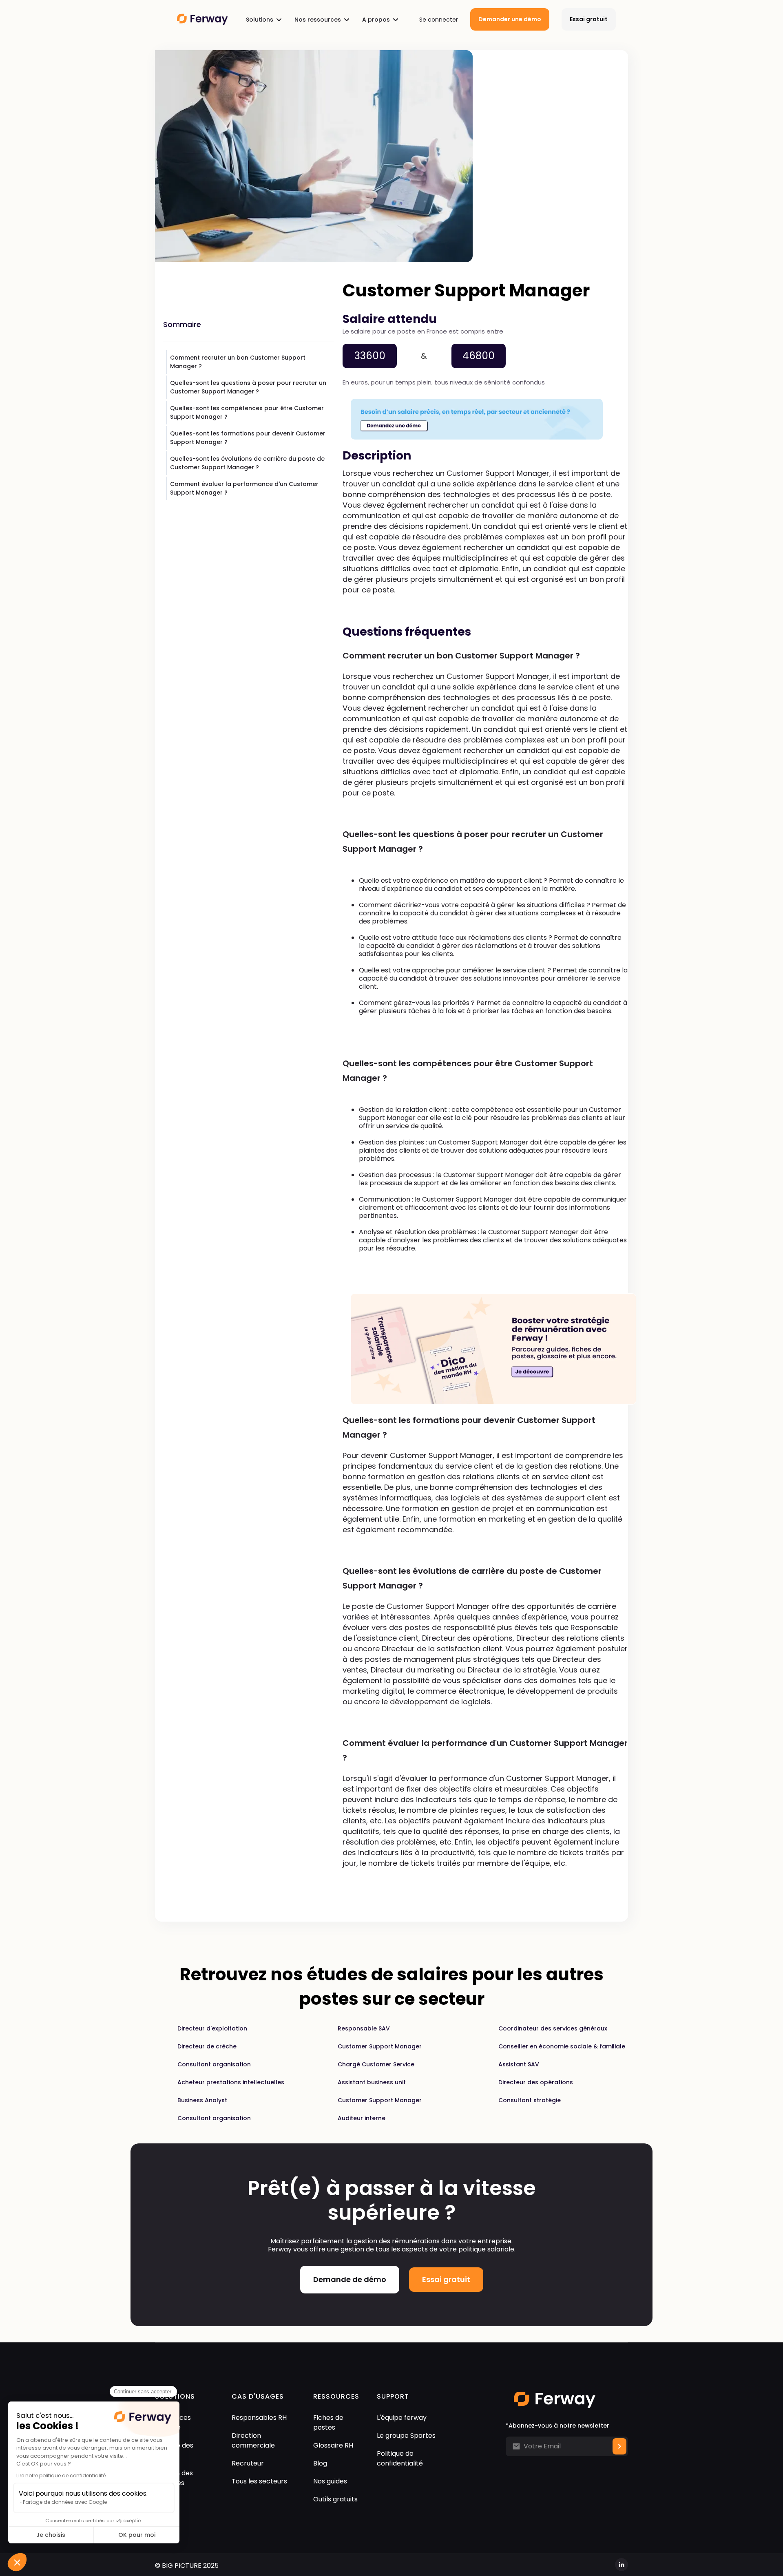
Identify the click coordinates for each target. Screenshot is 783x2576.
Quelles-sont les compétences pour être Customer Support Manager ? (247, 412)
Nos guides (330, 2481)
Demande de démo (350, 2279)
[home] (198, 19)
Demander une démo (510, 19)
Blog (320, 2463)
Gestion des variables (174, 2478)
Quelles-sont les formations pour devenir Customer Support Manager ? (248, 438)
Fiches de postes (328, 2422)
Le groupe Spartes (406, 2436)
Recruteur (248, 2463)
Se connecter (439, 20)
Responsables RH (259, 2418)
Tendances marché (173, 2422)
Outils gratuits (335, 2499)
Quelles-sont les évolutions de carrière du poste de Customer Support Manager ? (247, 463)
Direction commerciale (253, 2440)
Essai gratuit (589, 19)
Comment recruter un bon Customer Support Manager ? (238, 362)
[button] (264, 20)
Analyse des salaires (174, 2450)
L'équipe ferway (402, 2418)
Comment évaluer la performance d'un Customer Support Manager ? (244, 488)
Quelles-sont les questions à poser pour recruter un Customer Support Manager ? (248, 387)
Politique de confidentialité (400, 2458)
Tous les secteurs (259, 2481)
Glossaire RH (333, 2445)
